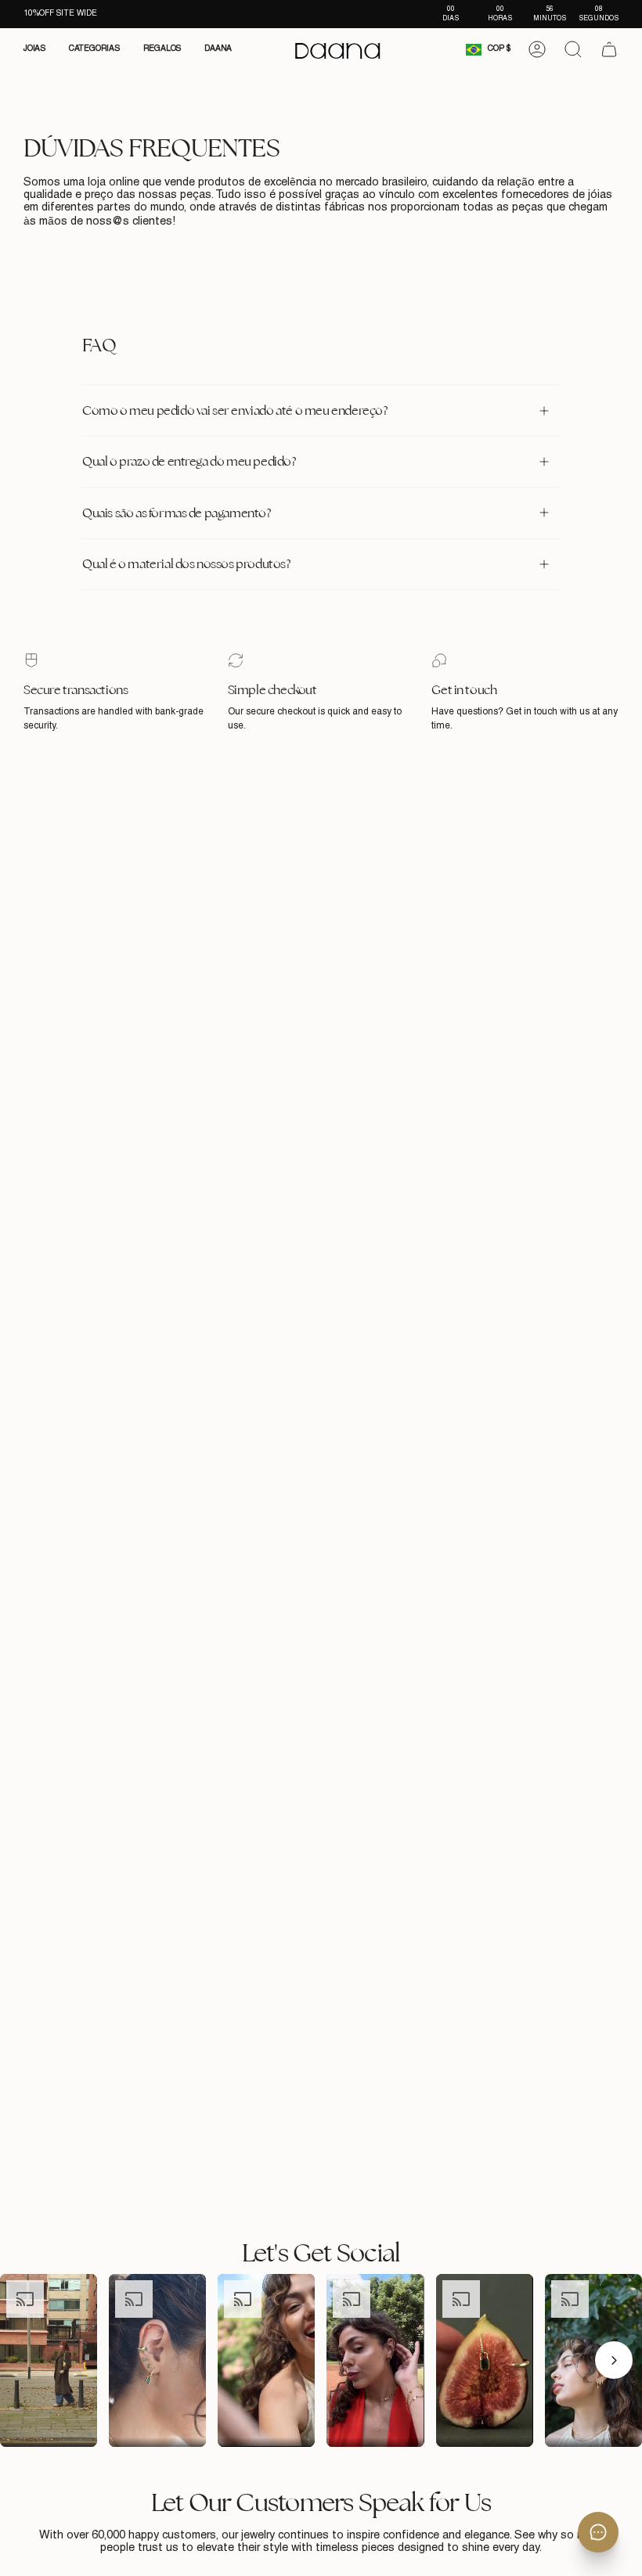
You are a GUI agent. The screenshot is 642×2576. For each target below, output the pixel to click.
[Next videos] (614, 2360)
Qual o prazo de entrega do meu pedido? (189, 461)
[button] (34, 49)
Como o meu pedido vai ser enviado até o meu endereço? (235, 410)
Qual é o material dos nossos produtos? (186, 564)
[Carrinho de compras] (609, 49)
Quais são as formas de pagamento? (177, 513)
